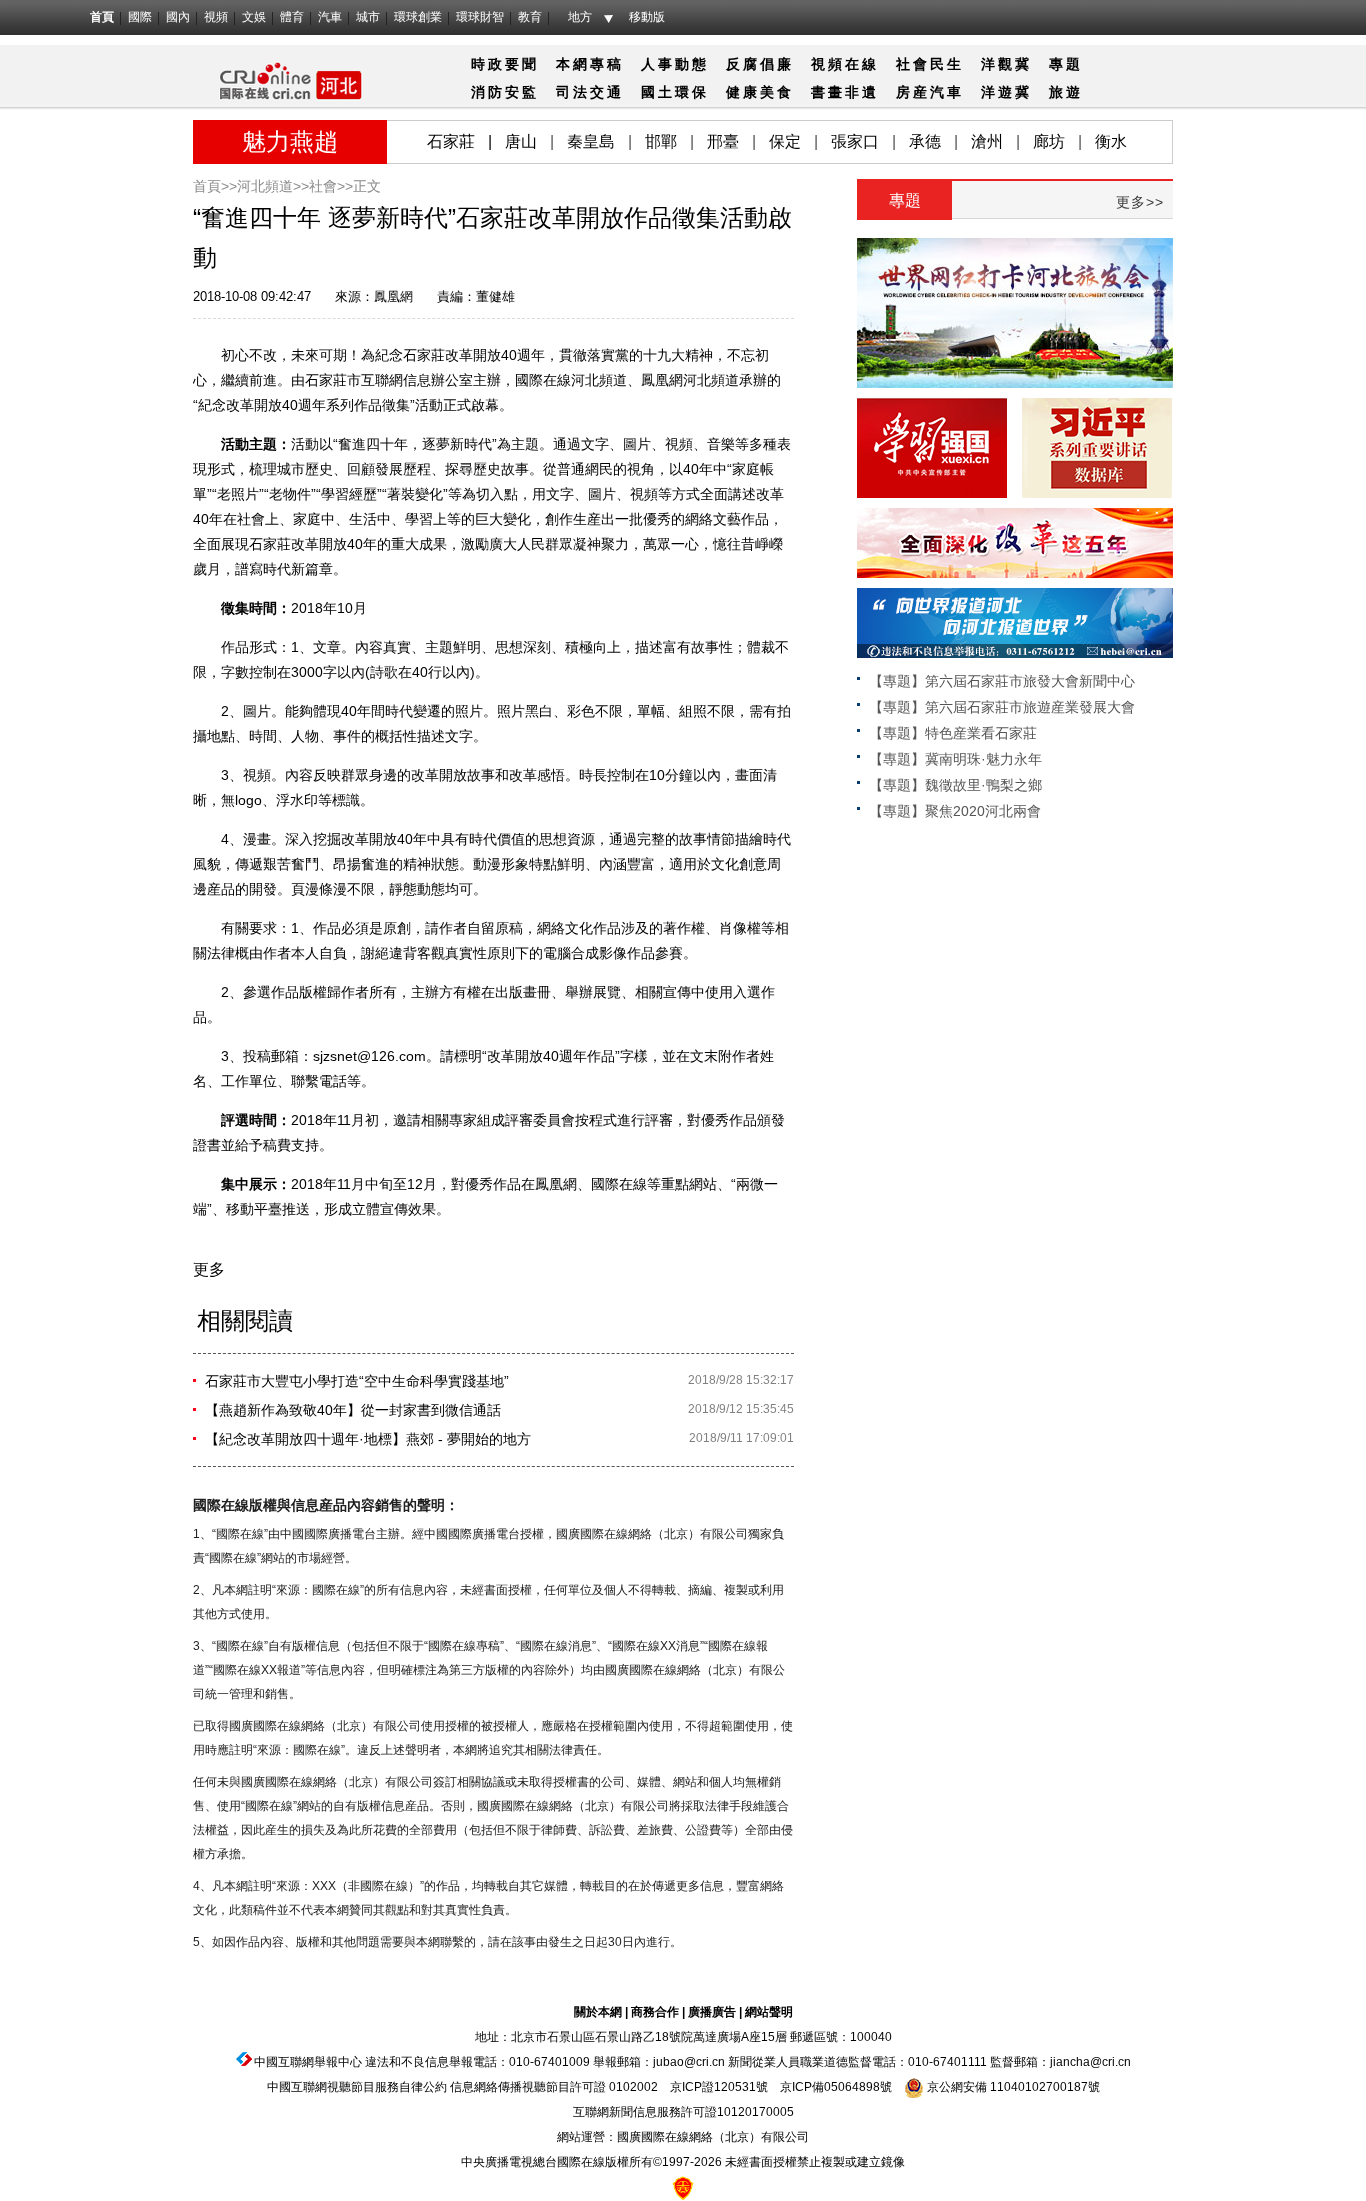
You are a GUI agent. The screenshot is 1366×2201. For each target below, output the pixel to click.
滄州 (987, 141)
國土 (658, 92)
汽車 (330, 17)
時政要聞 (505, 64)
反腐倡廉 (760, 64)
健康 (743, 92)
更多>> (1140, 202)
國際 (140, 17)
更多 (209, 1269)
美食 (777, 92)
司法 (573, 92)
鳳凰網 (393, 296)
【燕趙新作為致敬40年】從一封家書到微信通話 (353, 1410)
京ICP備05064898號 (836, 2087)
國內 (178, 17)
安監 (522, 92)
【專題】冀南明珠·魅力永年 (955, 759)
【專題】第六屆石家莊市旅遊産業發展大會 (1002, 707)
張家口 (855, 141)
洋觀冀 (1006, 64)
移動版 (647, 17)
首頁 (102, 17)
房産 (913, 92)
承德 (925, 141)
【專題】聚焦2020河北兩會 (955, 811)
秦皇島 (591, 141)
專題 (1066, 64)
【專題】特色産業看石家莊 (953, 733)
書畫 (828, 92)
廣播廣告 (712, 2012)
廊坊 (1049, 141)
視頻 (216, 17)
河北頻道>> (273, 186)
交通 (607, 92)
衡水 (1111, 141)
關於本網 (598, 2012)
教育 (530, 17)
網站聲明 (769, 2012)
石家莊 (451, 141)
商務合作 (655, 2012)
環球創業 (418, 17)
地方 (580, 17)
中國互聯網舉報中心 (308, 2062)
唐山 (521, 141)
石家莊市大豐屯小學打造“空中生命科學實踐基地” (357, 1381)
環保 (692, 92)
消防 (488, 92)
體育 (292, 17)
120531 (735, 2087)
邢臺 (723, 141)
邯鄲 (661, 141)
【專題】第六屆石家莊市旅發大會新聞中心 (1002, 681)
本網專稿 (590, 64)
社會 (913, 64)
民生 (947, 64)
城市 (368, 17)
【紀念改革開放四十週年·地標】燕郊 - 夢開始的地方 (368, 1439)
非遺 (862, 92)
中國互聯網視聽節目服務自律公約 (357, 2087)
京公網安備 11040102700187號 (1012, 2087)
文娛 (254, 17)
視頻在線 (845, 64)
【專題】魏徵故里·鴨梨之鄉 (955, 785)
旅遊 (1066, 92)
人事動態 (675, 64)
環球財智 (480, 17)
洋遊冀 (1006, 92)
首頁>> (215, 186)
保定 (785, 141)
